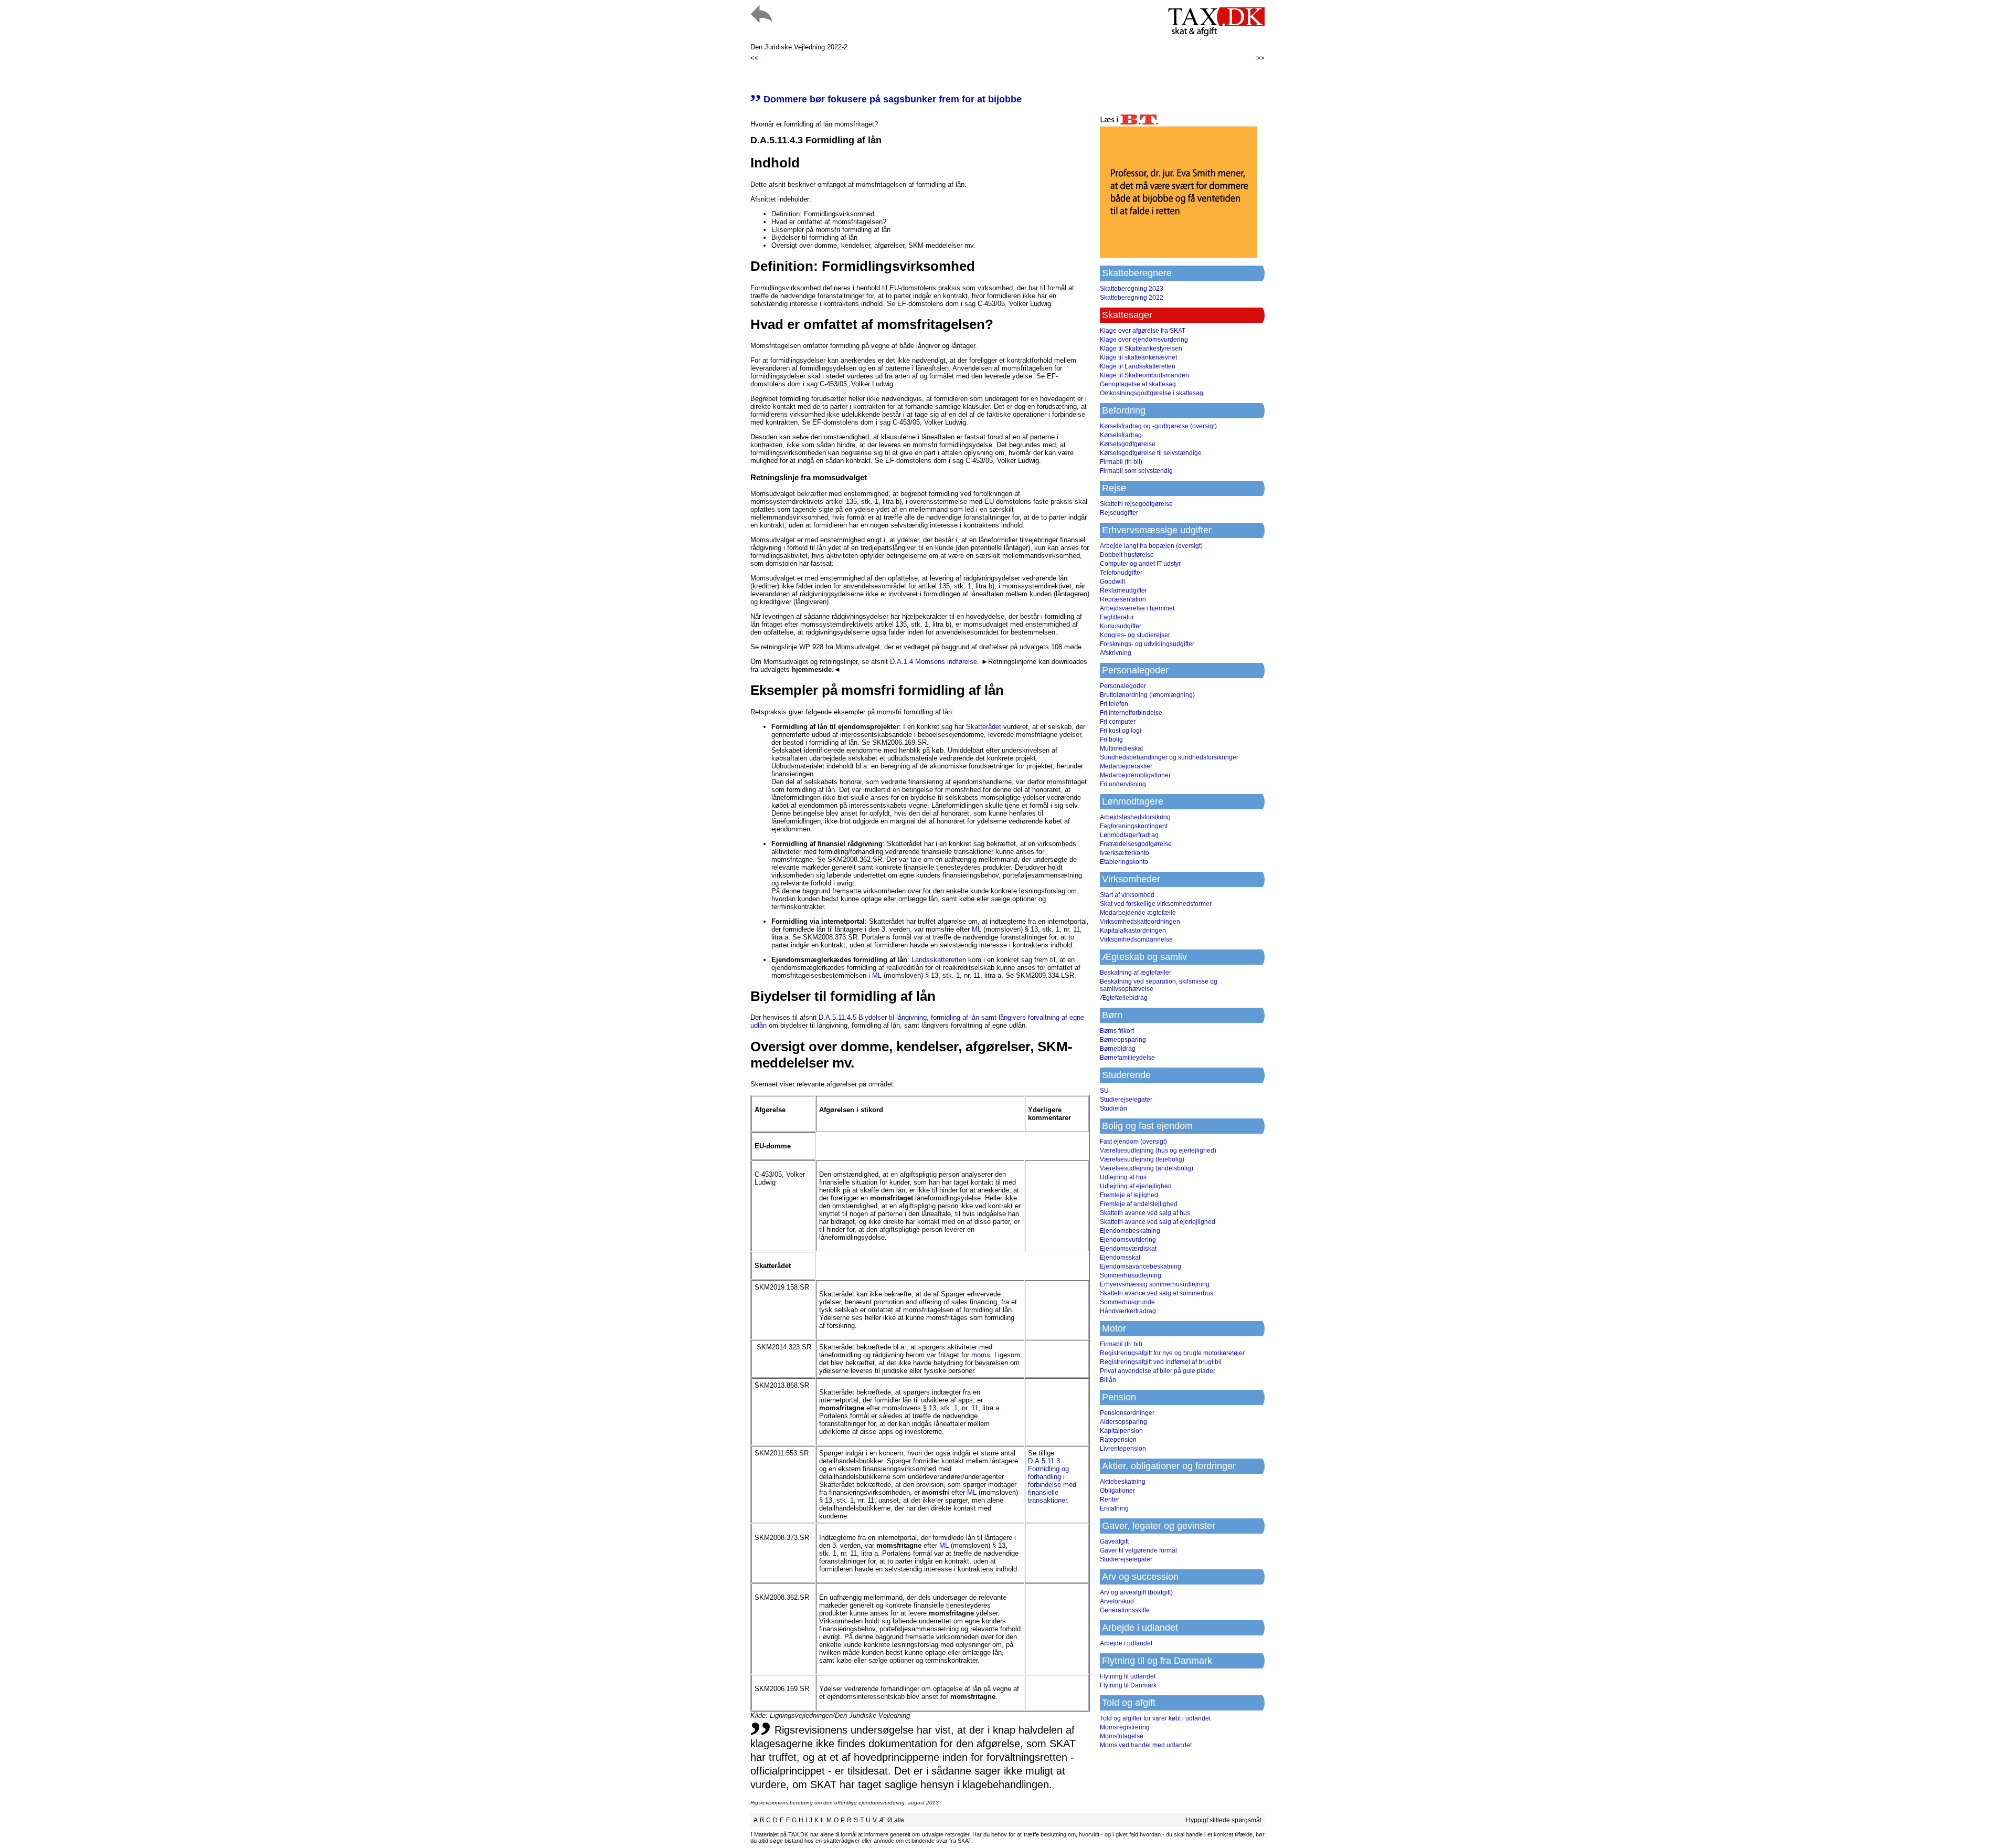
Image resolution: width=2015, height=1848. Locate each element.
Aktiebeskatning (1123, 1482)
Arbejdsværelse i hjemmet (1137, 608)
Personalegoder (1123, 686)
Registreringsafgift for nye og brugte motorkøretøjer (1172, 1353)
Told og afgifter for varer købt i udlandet (1155, 1718)
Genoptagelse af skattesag (1138, 384)
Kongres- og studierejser (1135, 635)
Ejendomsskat (1120, 1258)
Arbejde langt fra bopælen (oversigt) (1151, 546)
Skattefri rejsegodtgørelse (1136, 504)
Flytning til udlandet (1128, 1676)
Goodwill (1112, 582)
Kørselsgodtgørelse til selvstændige (1151, 453)
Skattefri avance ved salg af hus (1145, 1213)
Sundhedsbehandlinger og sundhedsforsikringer (1169, 757)
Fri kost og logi (1121, 731)
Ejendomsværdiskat (1128, 1249)
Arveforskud (1117, 1601)
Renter (1110, 1499)
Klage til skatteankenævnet (1138, 357)
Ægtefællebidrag (1124, 998)
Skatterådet (984, 727)
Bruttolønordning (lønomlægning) (1147, 695)
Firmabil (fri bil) (1121, 462)
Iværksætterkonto (1125, 853)
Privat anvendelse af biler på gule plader (1158, 1371)
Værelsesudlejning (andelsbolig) (1147, 1168)
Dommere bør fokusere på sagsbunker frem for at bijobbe (886, 99)
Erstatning (1114, 1508)
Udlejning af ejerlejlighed (1136, 1186)
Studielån (1113, 1108)
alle (899, 1820)
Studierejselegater (1126, 1100)
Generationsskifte (1125, 1610)
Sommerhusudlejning (1131, 1275)
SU (1104, 1091)
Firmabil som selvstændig (1136, 471)
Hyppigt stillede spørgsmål (1224, 1820)
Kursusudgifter (1121, 626)
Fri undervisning (1123, 784)
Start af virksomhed (1127, 895)
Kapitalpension (1121, 1431)
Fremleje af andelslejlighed (1139, 1204)
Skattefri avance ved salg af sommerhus (1157, 1293)
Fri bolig (1111, 740)
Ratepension (1118, 1440)
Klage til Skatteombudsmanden (1144, 375)
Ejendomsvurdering (1128, 1240)
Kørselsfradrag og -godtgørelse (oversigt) (1158, 426)
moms (981, 1355)
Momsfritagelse (1122, 1736)
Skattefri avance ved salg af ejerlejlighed (1158, 1222)
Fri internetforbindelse (1131, 713)
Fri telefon (1114, 704)
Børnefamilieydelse (1127, 1058)
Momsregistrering (1125, 1727)
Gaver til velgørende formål (1138, 1550)
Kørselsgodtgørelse (1128, 444)
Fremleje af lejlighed (1129, 1195)
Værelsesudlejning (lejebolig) (1142, 1159)
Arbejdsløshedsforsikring (1135, 817)
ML (977, 929)
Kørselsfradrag (1121, 435)
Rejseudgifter (1119, 513)
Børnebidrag (1118, 1049)
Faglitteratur (1117, 617)
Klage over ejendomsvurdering (1144, 340)
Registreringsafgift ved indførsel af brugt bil (1161, 1362)
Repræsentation (1123, 599)
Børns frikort (1117, 1031)
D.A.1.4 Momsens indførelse (934, 662)
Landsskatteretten (939, 960)
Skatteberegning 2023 (1132, 289)
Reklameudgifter (1123, 590)
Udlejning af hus (1123, 1177)
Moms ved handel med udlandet (1146, 1745)
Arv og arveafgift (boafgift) (1136, 1592)
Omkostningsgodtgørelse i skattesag (1152, 393)
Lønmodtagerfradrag (1129, 835)
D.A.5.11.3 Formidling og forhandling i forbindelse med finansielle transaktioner (1052, 1481)
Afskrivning (1116, 653)
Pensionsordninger (1127, 1413)
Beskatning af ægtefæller (1136, 973)
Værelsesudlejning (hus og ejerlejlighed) (1158, 1150)
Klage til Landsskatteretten (1138, 366)
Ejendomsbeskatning (1130, 1231)
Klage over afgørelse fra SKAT (1143, 331)
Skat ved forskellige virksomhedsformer (1156, 904)
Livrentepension (1123, 1449)
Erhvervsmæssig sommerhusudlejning (1155, 1284)
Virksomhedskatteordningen (1140, 922)
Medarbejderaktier (1126, 766)
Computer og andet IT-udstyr (1140, 564)
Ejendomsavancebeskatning (1141, 1266)
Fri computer (1118, 722)
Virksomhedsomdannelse (1136, 939)
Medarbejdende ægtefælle (1138, 913)
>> (1260, 58)
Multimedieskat (1121, 748)
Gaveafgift (1114, 1541)
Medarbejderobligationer (1135, 775)
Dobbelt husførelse (1127, 555)
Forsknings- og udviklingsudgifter (1147, 644)
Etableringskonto (1124, 862)
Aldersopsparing (1123, 1422)
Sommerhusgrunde (1127, 1302)
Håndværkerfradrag (1128, 1311)
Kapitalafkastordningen (1133, 931)
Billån (1108, 1380)
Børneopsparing (1123, 1040)
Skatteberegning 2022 (1132, 298)
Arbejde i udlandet (1126, 1643)
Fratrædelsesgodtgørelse (1136, 844)
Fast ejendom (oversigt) (1133, 1142)
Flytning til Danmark (1128, 1685)
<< (755, 58)
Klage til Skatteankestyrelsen (1141, 349)
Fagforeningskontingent (1134, 826)
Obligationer (1117, 1491)
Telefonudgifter (1121, 573)
